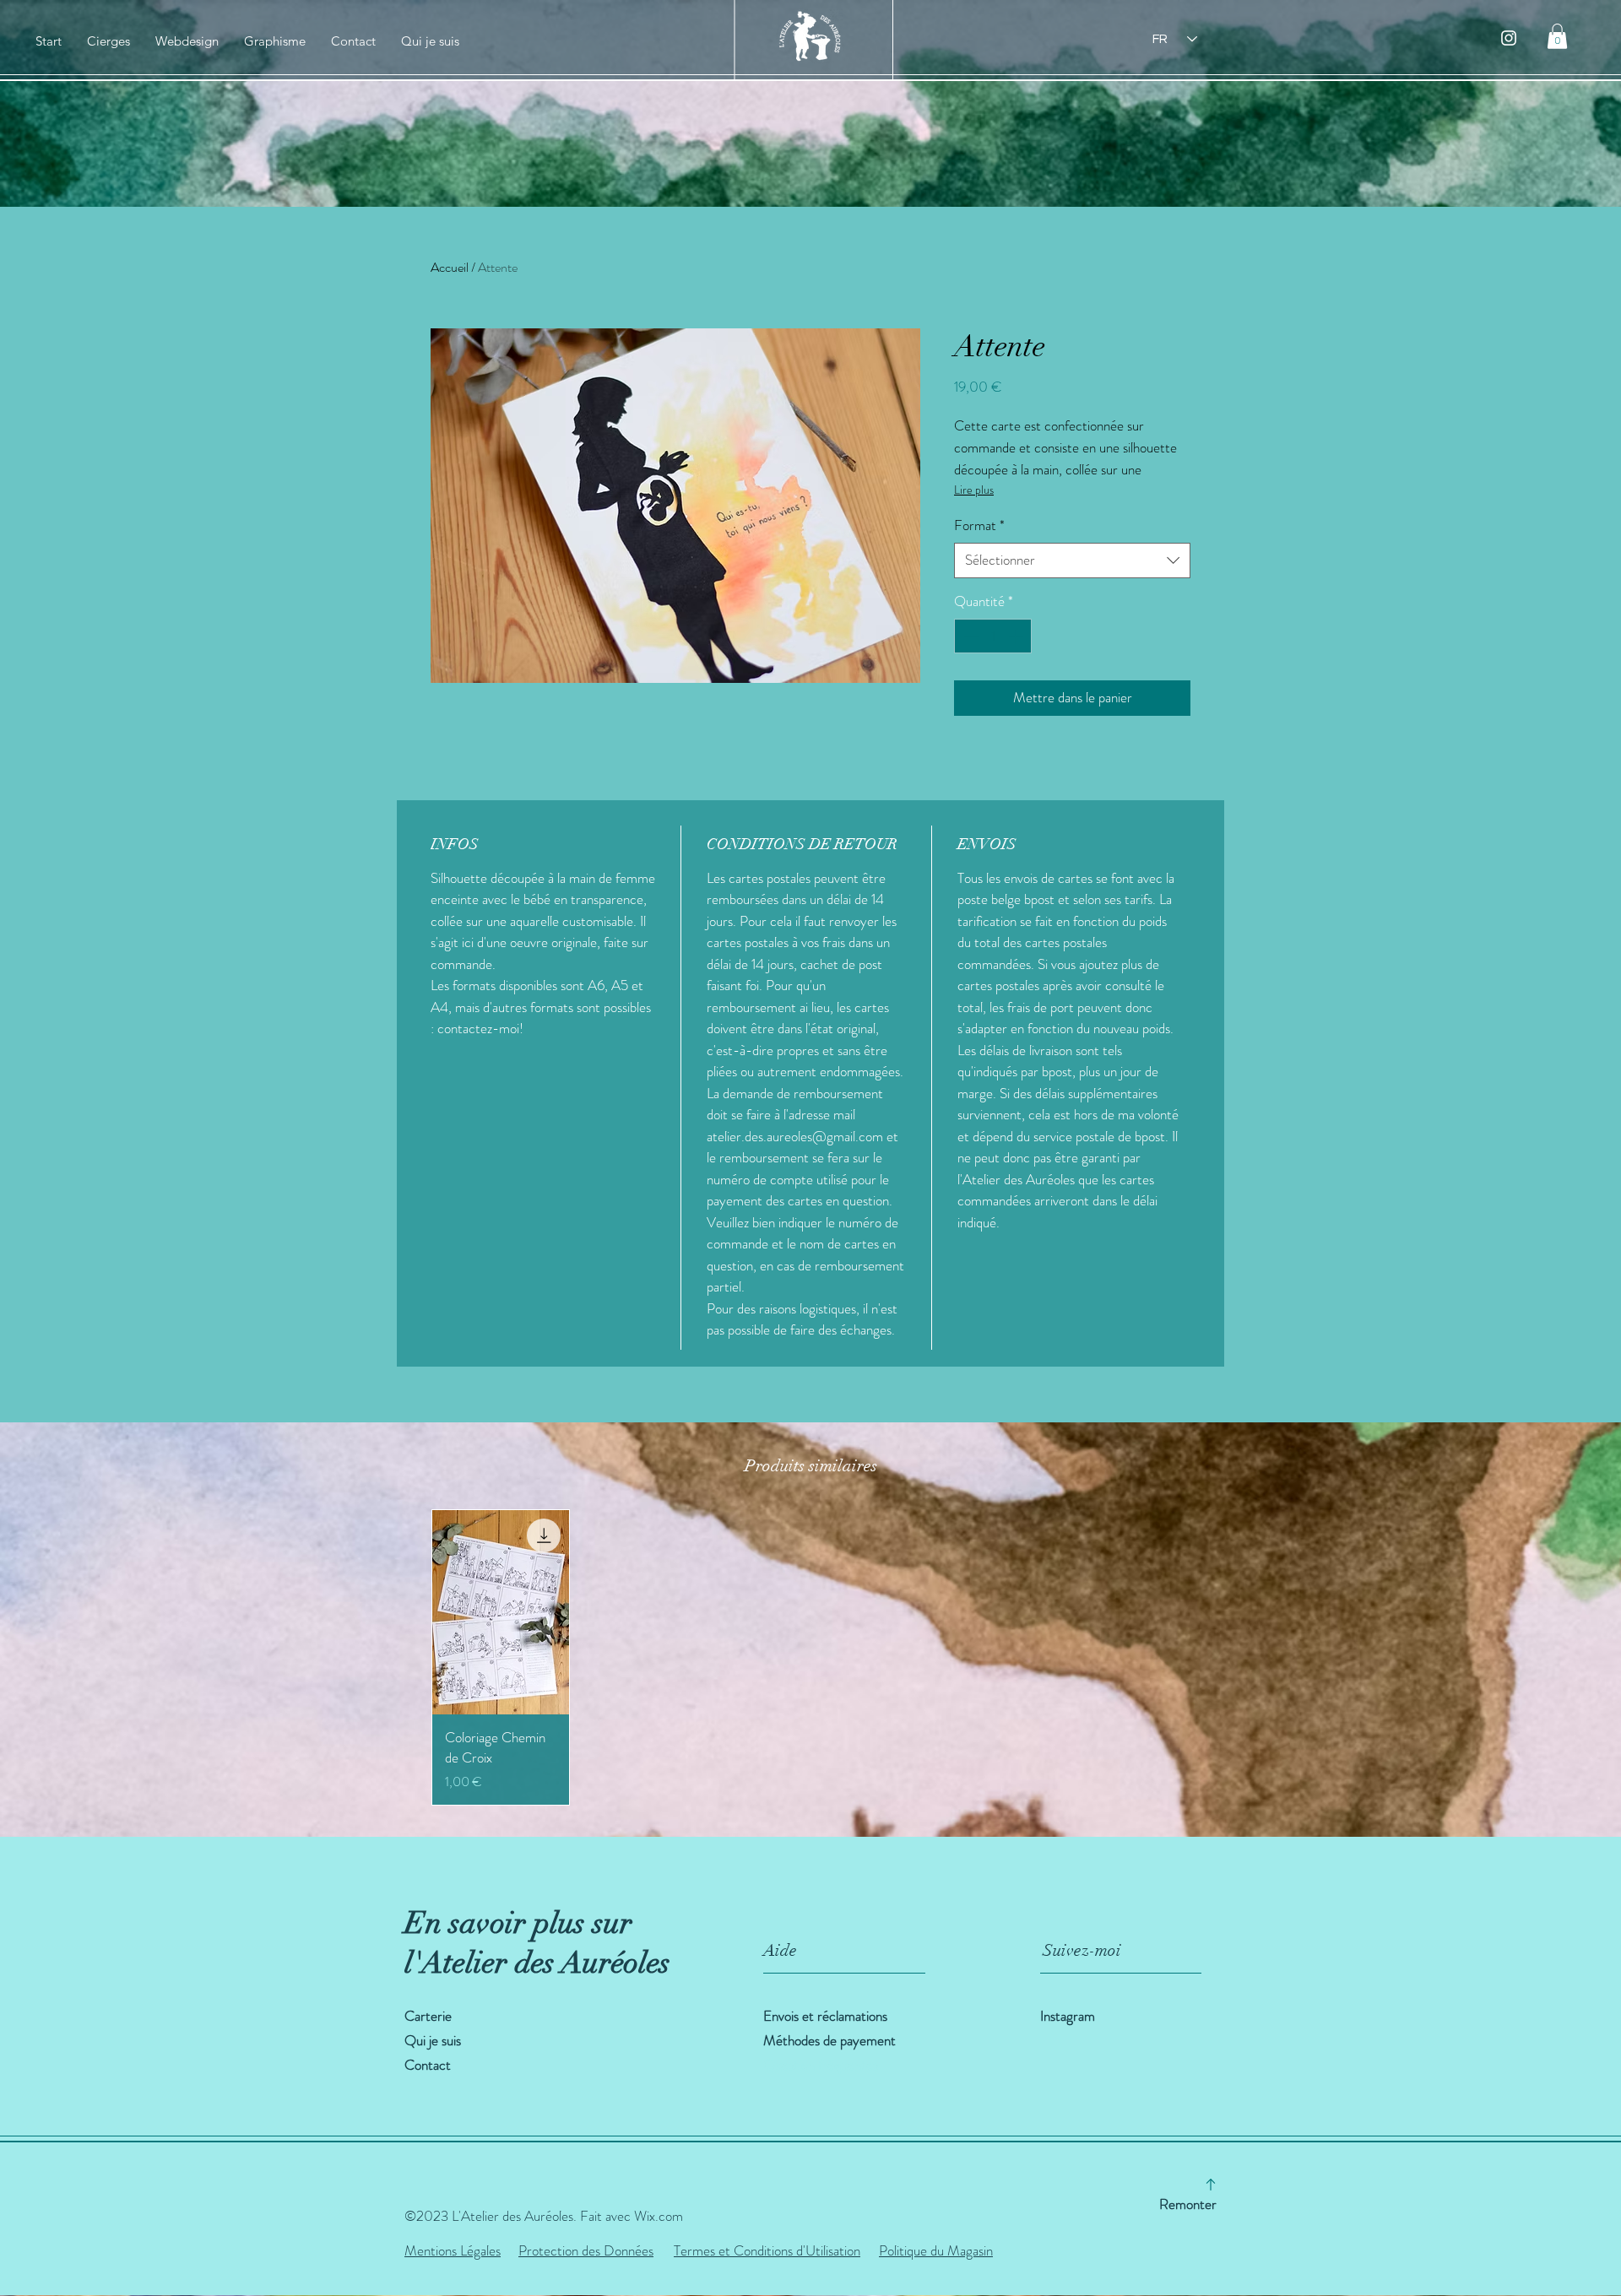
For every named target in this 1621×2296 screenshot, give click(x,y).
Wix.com (659, 2216)
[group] (810, 1657)
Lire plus (974, 490)
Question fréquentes (821, 2065)
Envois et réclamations (827, 2016)
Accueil (450, 267)
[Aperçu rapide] (501, 1612)
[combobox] (1072, 560)
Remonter (1188, 2204)
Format (979, 525)
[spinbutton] (993, 636)
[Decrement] (969, 636)
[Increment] (1017, 636)
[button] (1557, 36)
